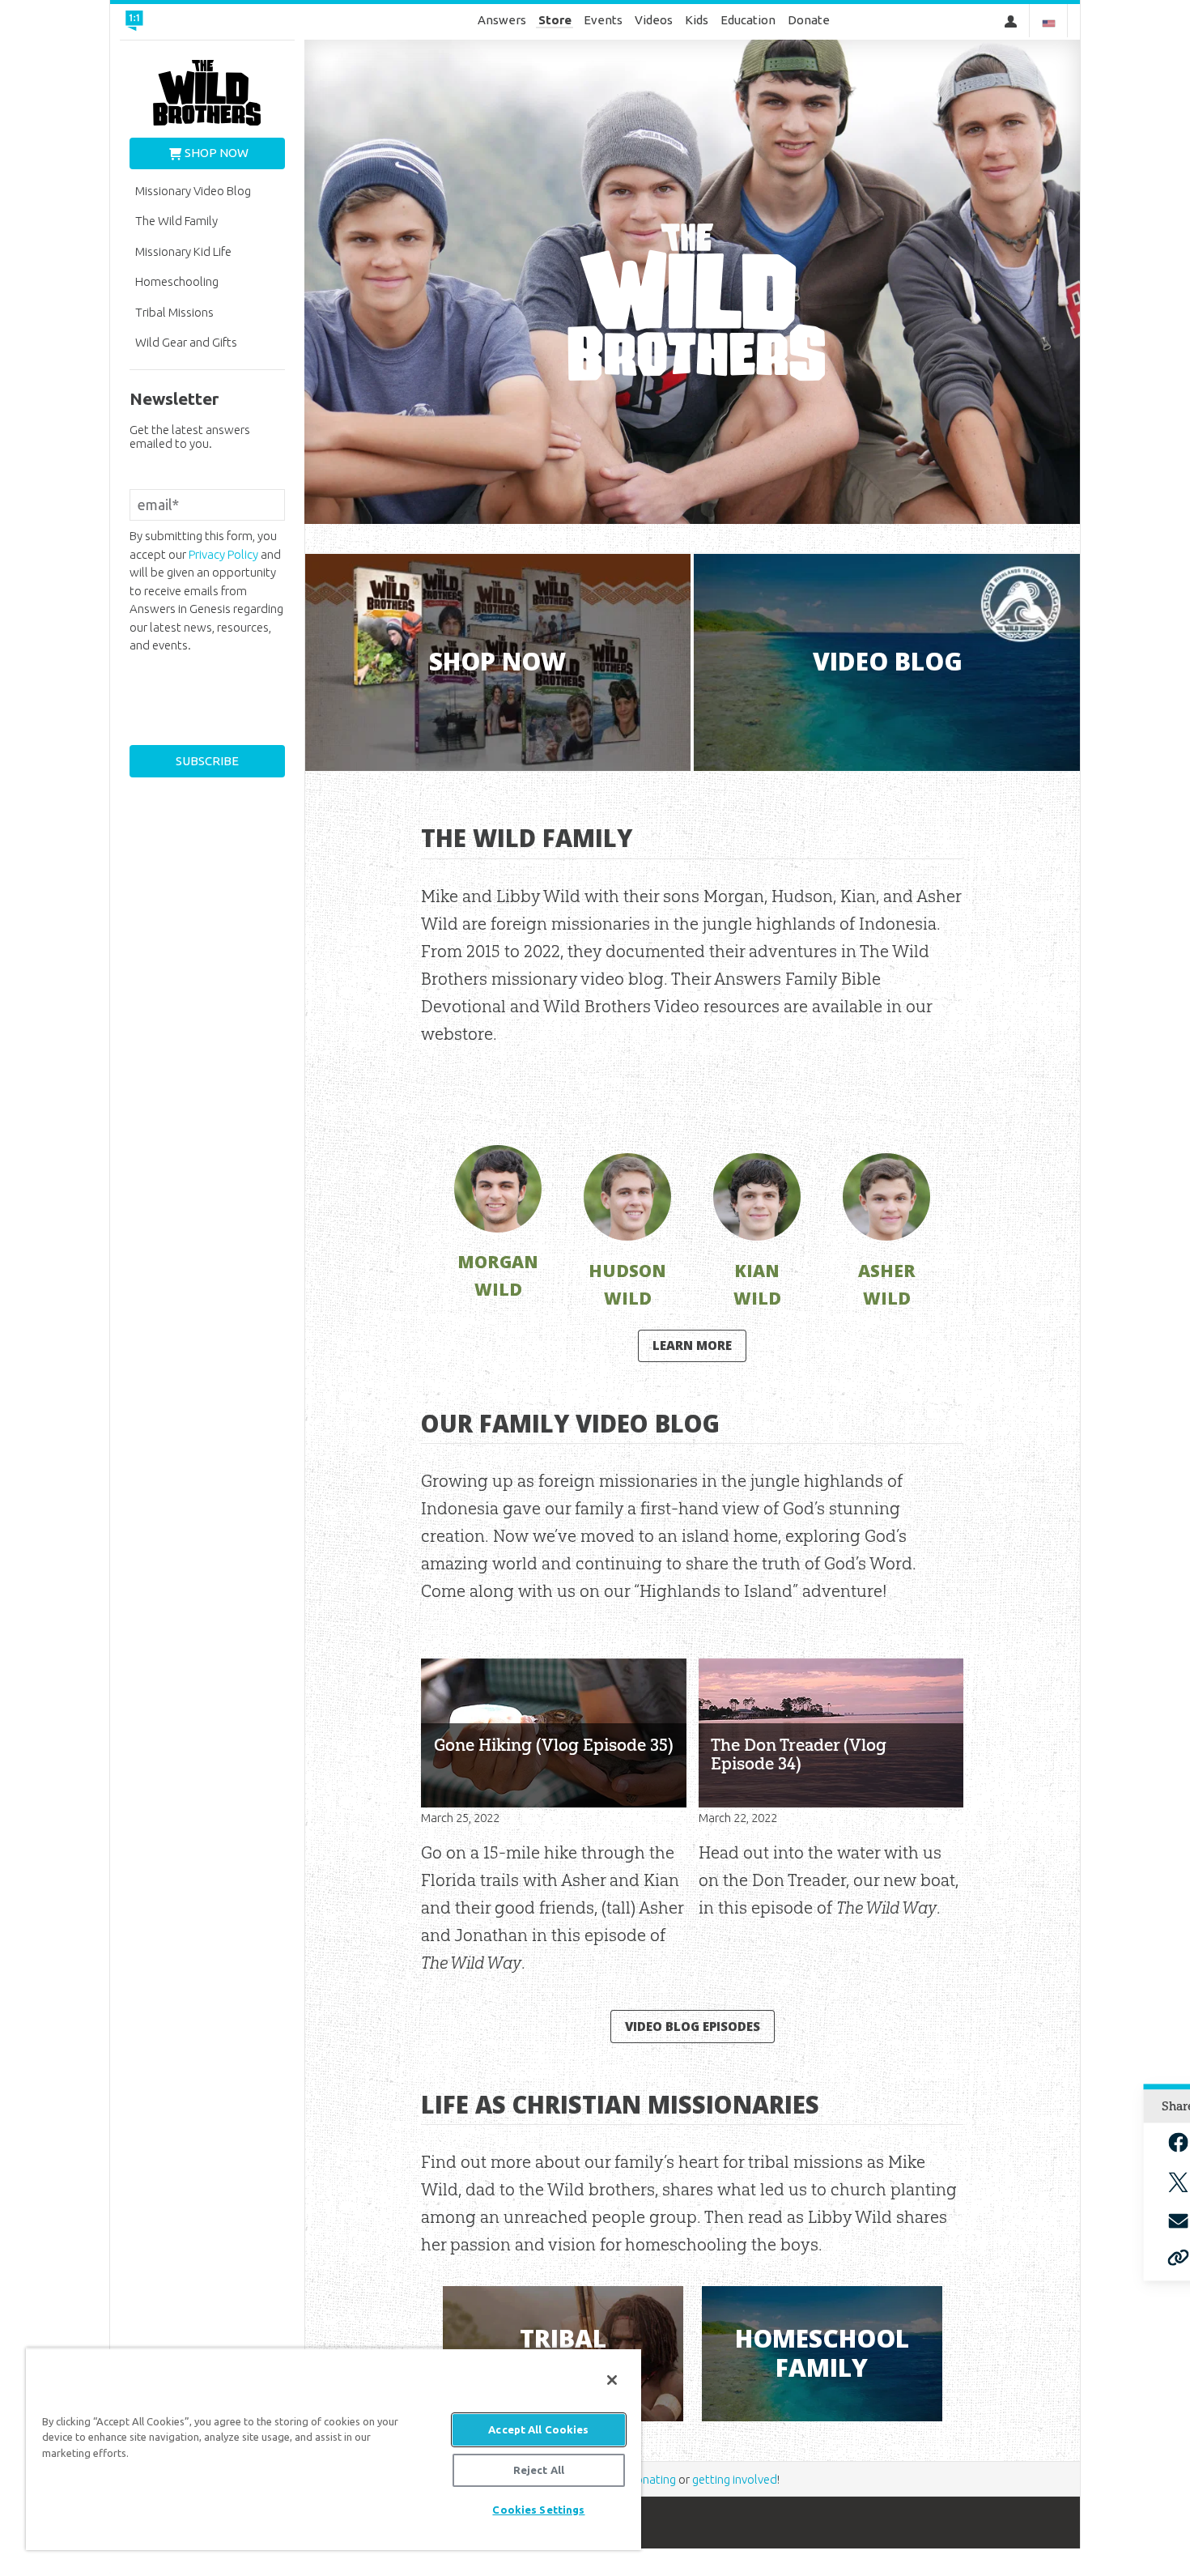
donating (652, 2479)
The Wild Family (176, 221)
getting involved (735, 2479)
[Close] (612, 2380)
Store (555, 20)
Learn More (692, 1345)
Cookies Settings (538, 2510)
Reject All (539, 2470)
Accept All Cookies (538, 2429)
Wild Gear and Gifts (186, 342)
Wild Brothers (207, 93)
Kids (697, 20)
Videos (654, 20)
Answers (502, 20)
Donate (809, 20)
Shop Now (217, 153)
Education (748, 20)
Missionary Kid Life (183, 251)
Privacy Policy (223, 554)
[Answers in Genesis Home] (183, 22)
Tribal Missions (174, 312)
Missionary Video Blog (193, 191)
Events (603, 20)
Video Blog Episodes (693, 2026)
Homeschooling (177, 281)
